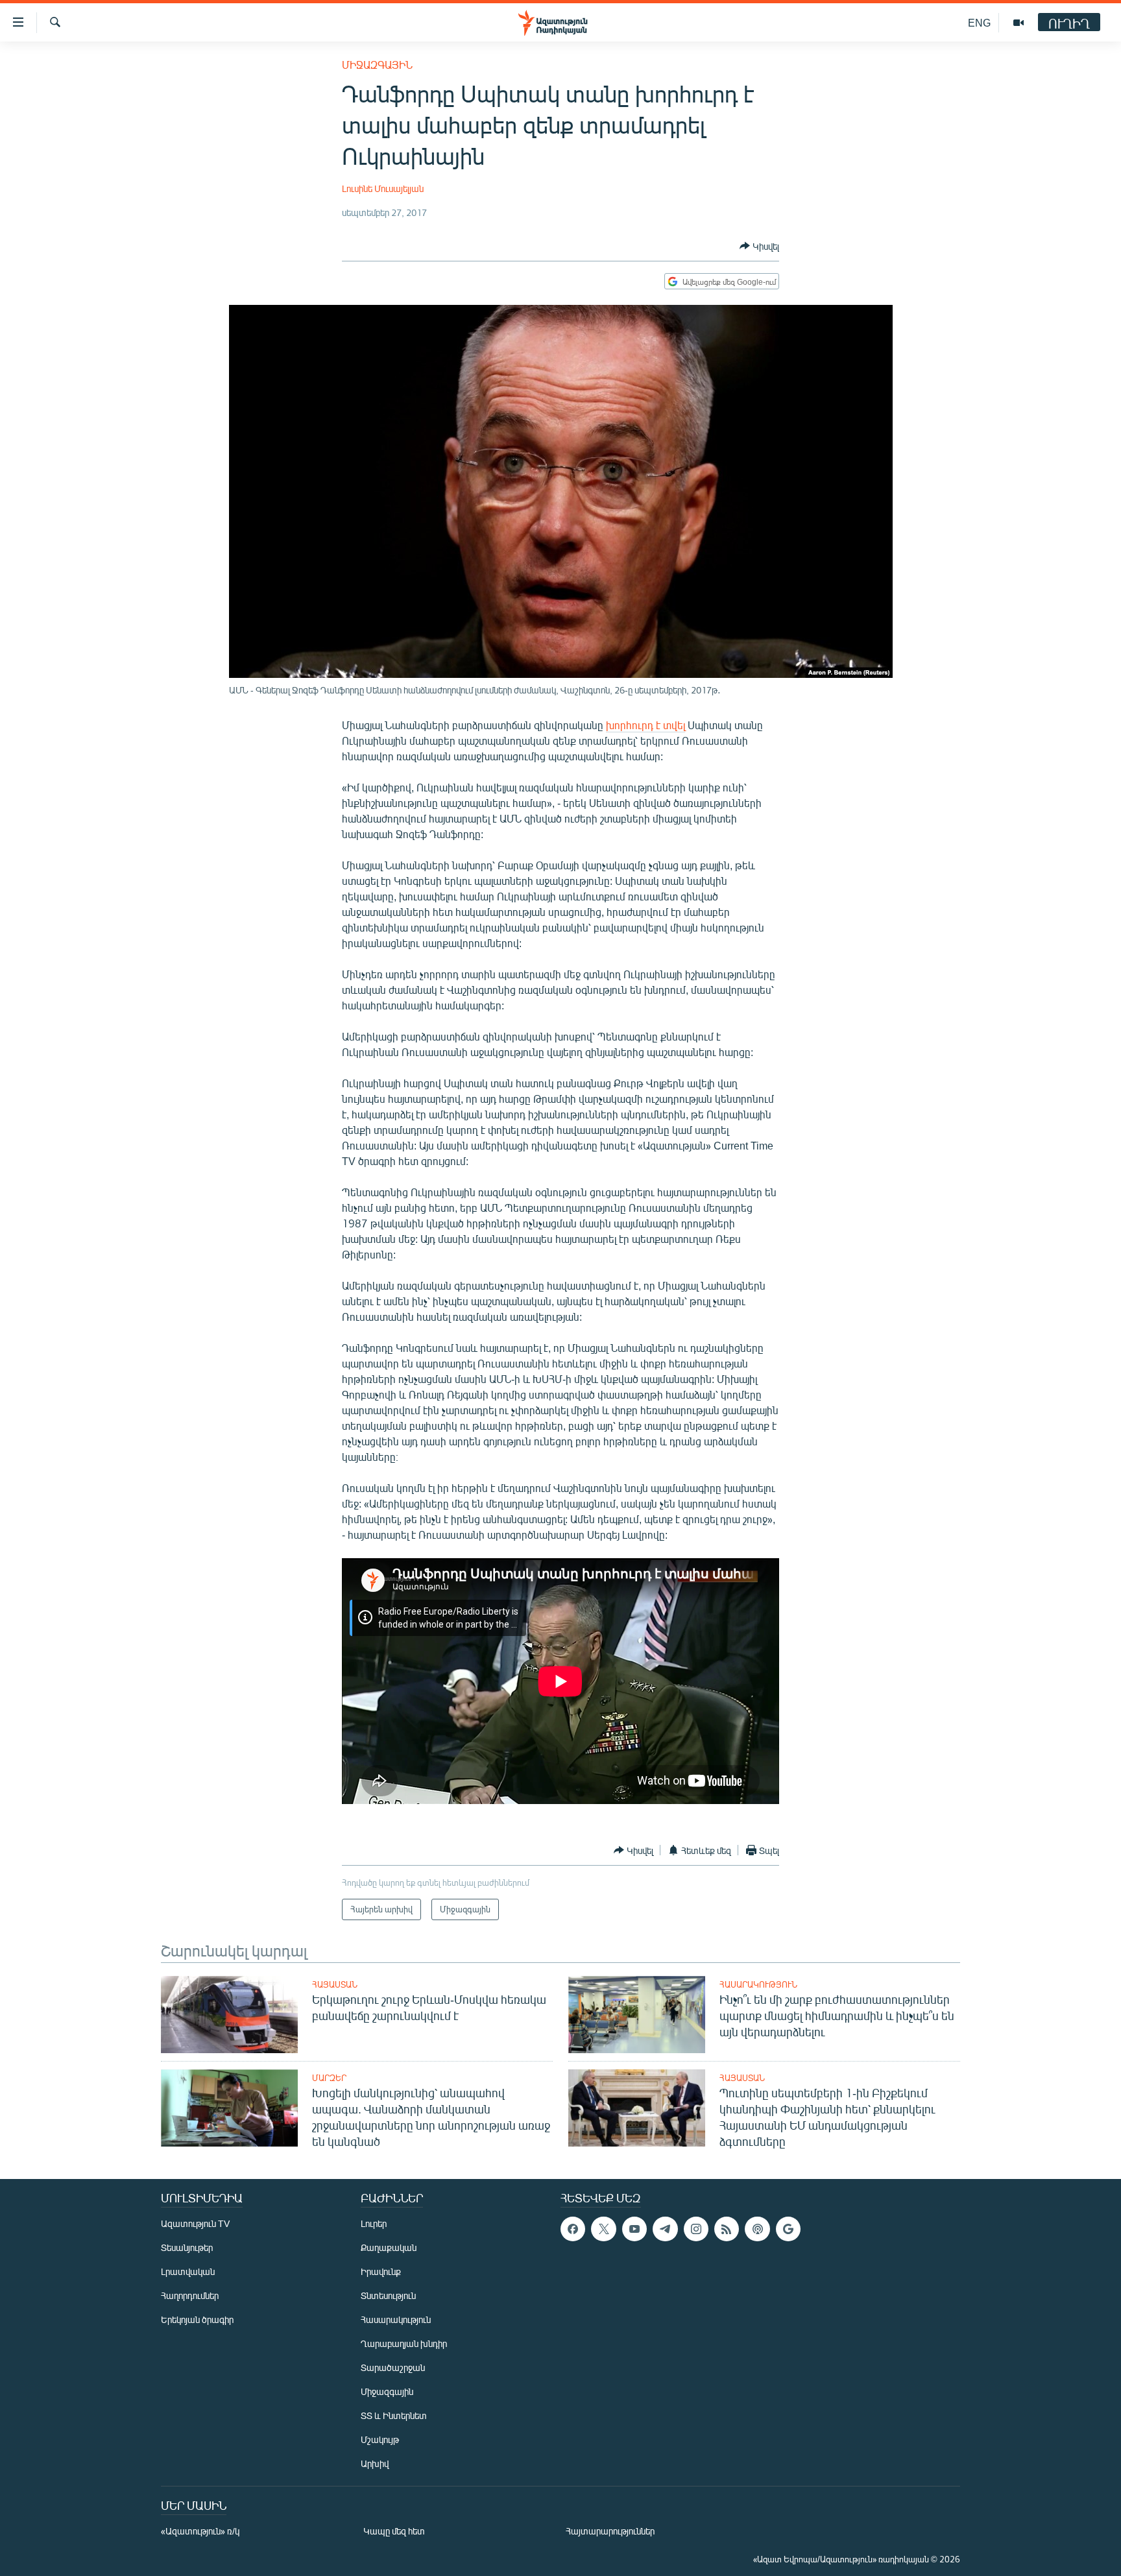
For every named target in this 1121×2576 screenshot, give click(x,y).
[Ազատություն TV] (1019, 23)
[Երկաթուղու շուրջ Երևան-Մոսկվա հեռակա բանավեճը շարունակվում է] (229, 2015)
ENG (979, 22)
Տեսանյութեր (187, 2247)
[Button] (759, 246)
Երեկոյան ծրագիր (197, 2319)
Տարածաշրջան (393, 2367)
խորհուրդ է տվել (645, 725)
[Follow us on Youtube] (634, 2229)
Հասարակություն (758, 1984)
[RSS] (727, 2229)
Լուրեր (374, 2223)
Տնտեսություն (388, 2295)
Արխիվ (375, 2463)
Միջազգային (377, 65)
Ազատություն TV (195, 2223)
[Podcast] (757, 2229)
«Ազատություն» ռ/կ (200, 2531)
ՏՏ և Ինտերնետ (394, 2415)
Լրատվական (188, 2271)
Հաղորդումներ (190, 2295)
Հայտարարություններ (610, 2531)
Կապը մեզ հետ (394, 2531)
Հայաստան (335, 1984)
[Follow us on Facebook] (573, 2229)
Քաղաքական (389, 2247)
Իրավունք (381, 2271)
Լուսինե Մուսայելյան (383, 188)
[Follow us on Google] (788, 2229)
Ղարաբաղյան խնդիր (404, 2343)
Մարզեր (329, 2078)
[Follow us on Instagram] (696, 2229)
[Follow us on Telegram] (665, 2229)
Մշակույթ (380, 2439)
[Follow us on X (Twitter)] (603, 2229)
